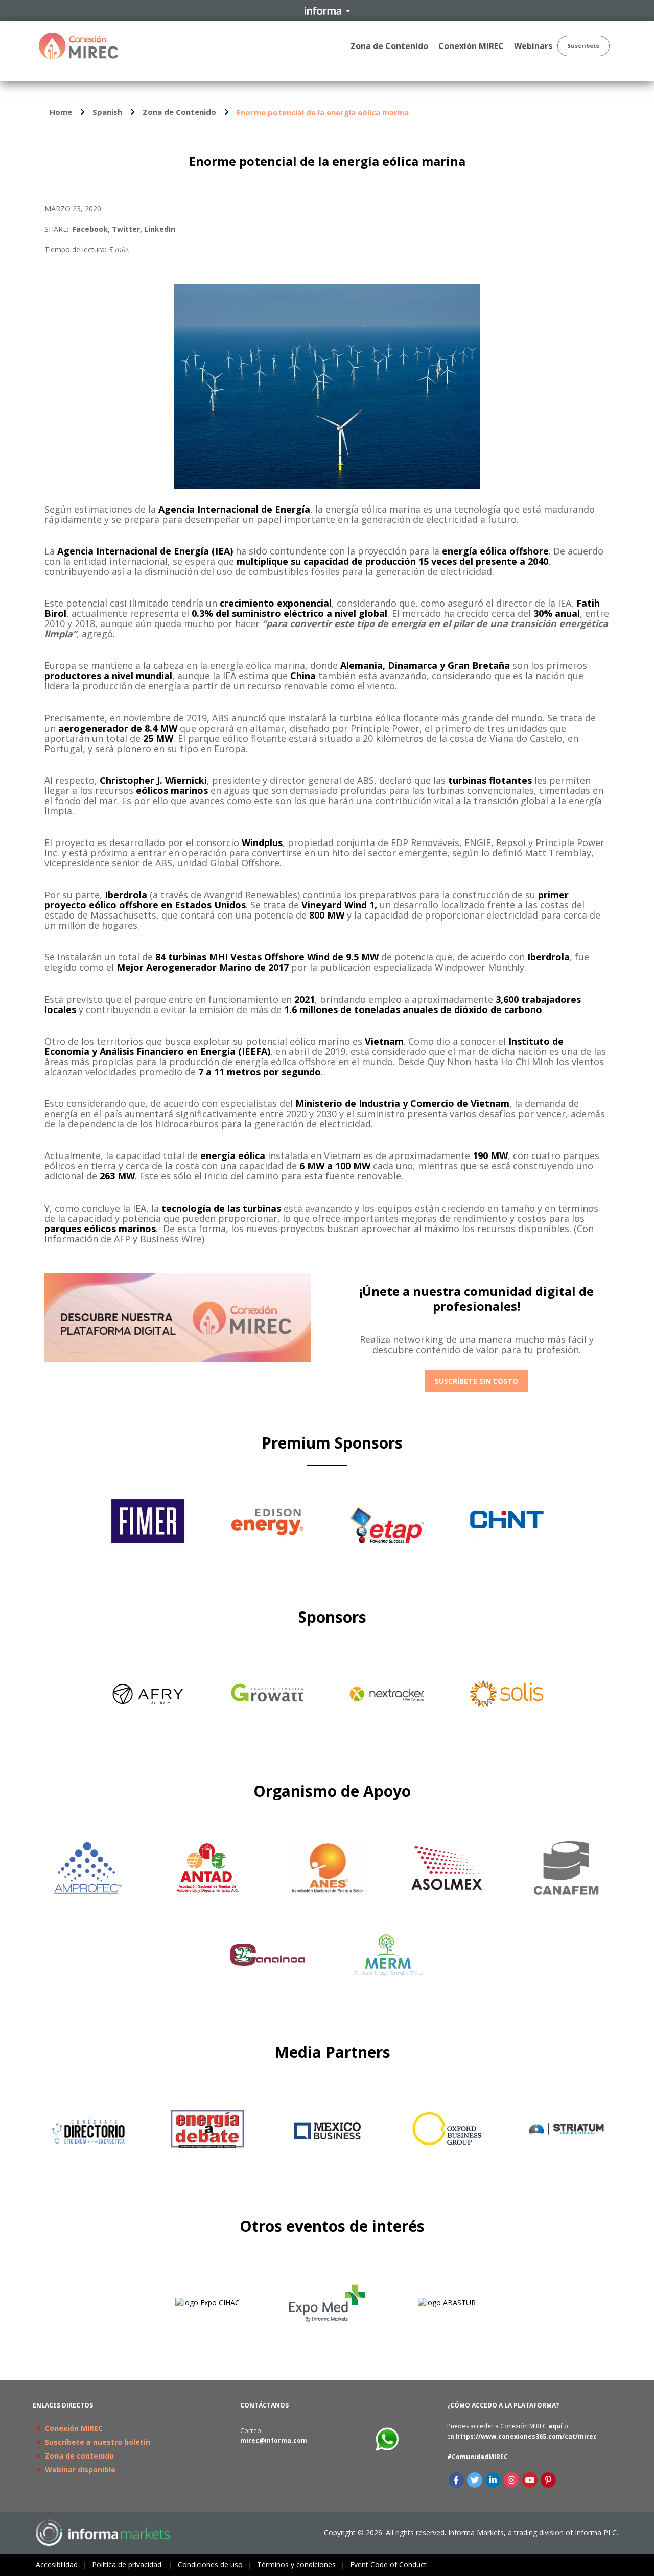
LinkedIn (160, 229)
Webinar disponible (80, 2470)
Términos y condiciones (301, 2565)
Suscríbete (583, 46)
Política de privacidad (132, 2565)
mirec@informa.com (274, 2440)
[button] (476, 1381)
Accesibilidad (61, 2565)
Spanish (107, 112)
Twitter (126, 229)
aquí (555, 2426)
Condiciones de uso (215, 2565)
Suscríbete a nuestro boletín (98, 2442)
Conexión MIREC (74, 2428)
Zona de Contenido (179, 112)
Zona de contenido (79, 2456)
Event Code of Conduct (388, 2565)
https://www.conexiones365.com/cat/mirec (526, 2436)
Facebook (90, 229)
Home (61, 112)
